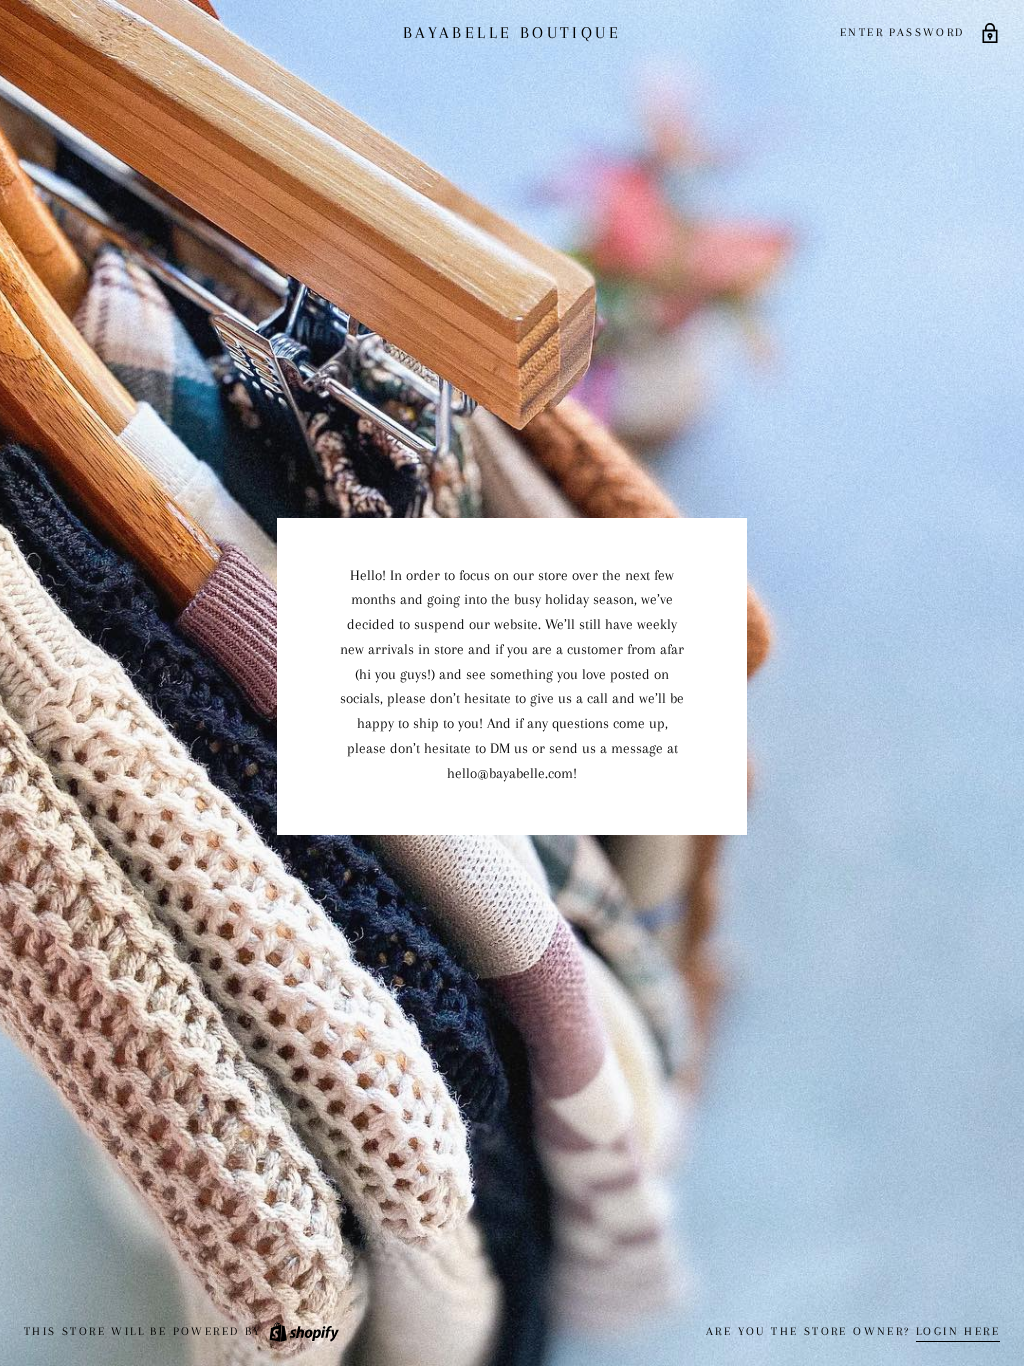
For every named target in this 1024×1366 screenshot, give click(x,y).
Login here (958, 1331)
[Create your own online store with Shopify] (303, 1331)
